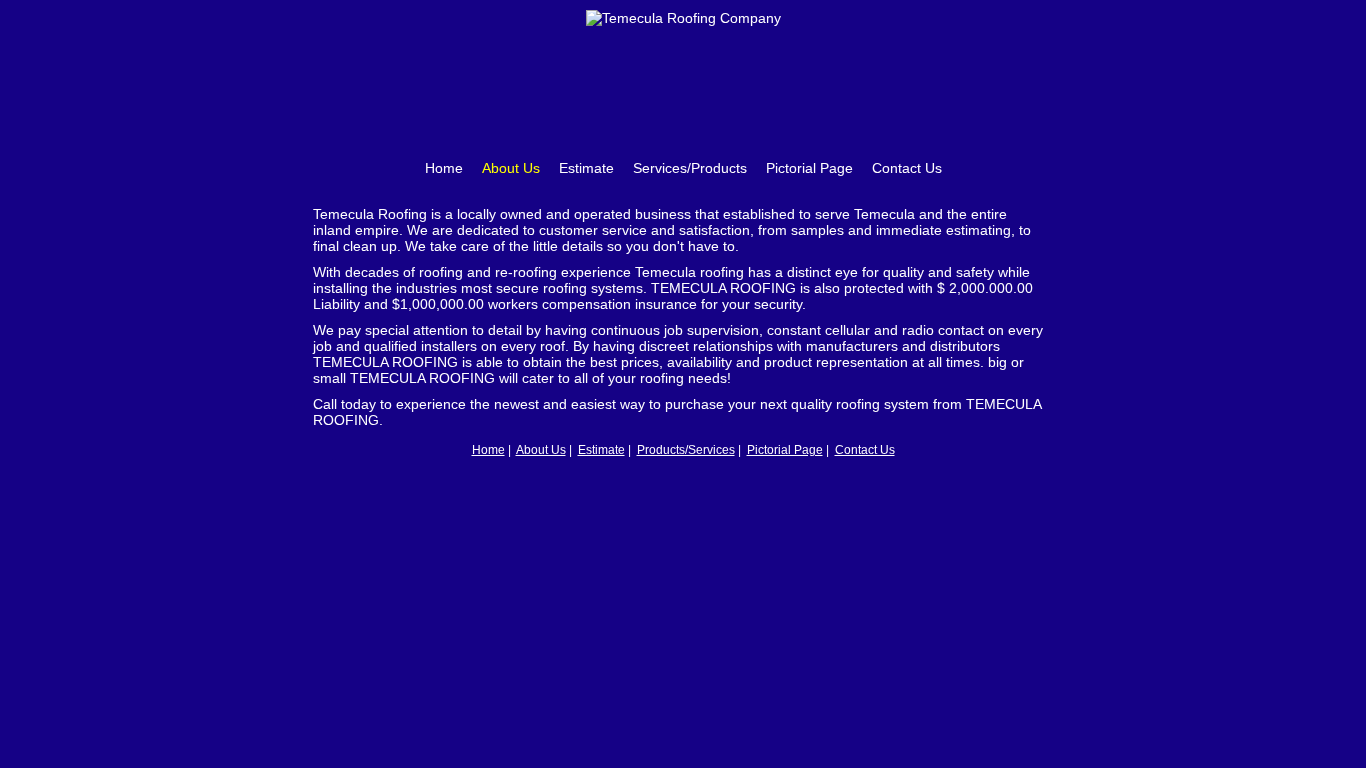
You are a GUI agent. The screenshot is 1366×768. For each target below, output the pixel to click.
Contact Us (907, 168)
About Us (511, 168)
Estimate (586, 168)
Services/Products (690, 168)
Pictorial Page (809, 168)
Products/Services (686, 450)
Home (444, 168)
